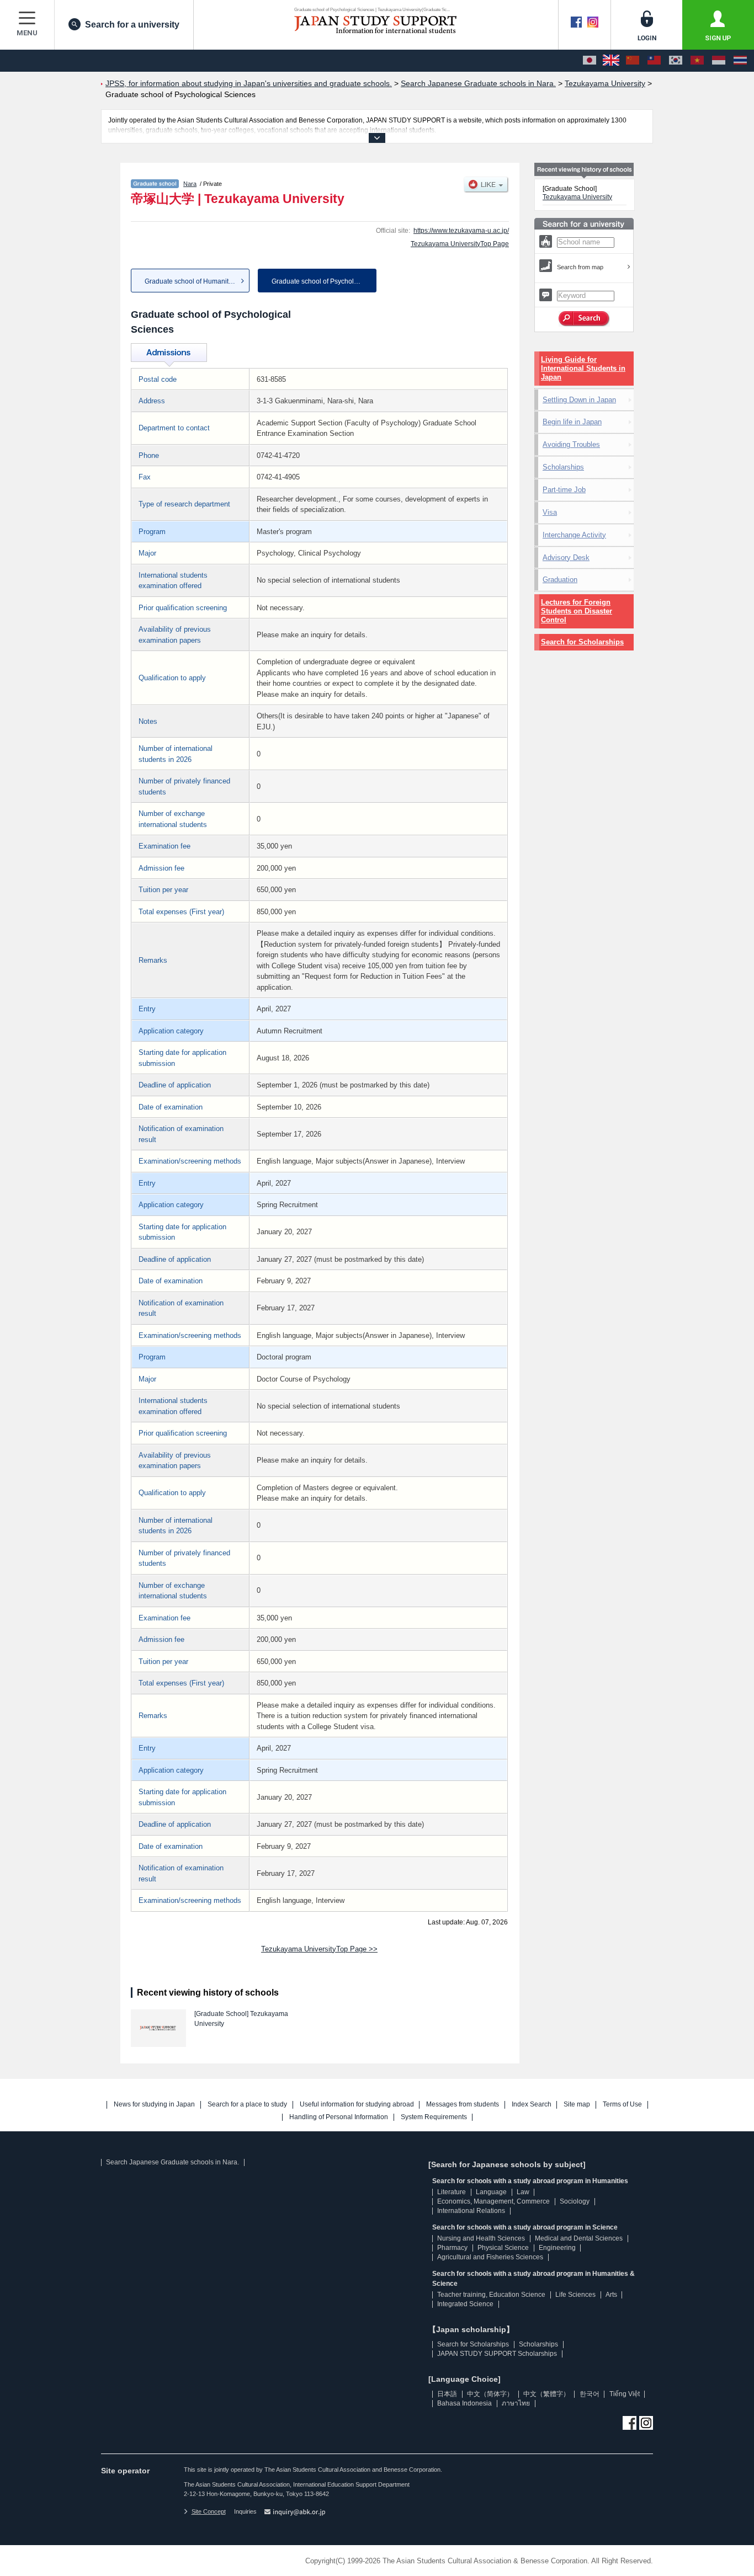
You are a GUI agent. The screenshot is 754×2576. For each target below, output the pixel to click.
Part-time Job (564, 490)
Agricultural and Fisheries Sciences (490, 2257)
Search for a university (132, 25)
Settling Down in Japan (579, 400)
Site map (577, 2105)
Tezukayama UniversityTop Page (460, 244)
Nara (190, 184)
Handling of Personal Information (339, 2117)
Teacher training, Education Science (491, 2295)
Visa (550, 512)
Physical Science (503, 2248)
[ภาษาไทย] (740, 61)
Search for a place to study (247, 2105)
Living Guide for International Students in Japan (583, 368)
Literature (452, 2192)
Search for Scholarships (582, 642)
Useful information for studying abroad (357, 2105)
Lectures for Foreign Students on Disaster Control (577, 611)
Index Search (532, 2105)
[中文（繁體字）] (654, 61)
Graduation (560, 580)
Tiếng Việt (625, 2394)
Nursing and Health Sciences (481, 2238)
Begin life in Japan (572, 422)
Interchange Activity (574, 535)
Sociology (575, 2201)
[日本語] (590, 61)
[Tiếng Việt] (697, 61)
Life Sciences (575, 2295)
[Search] (584, 319)
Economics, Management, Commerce (493, 2201)
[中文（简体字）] (633, 61)
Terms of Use (622, 2105)
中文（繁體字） (546, 2394)
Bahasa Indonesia (464, 2403)
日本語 (447, 2394)
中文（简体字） (490, 2394)
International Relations (471, 2211)
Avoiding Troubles (571, 444)
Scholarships (563, 467)
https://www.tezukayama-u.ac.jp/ (461, 231)
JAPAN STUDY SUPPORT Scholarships (497, 2354)
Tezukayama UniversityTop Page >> (319, 1949)
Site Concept (209, 2511)
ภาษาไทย (516, 2403)
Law (523, 2192)
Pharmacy (452, 2248)
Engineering (557, 2248)
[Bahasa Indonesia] (719, 61)
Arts (611, 2295)
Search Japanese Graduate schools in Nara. (172, 2162)
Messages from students (463, 2105)
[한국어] (676, 61)
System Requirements (434, 2117)
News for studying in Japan (154, 2105)
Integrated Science (465, 2304)
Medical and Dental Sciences (579, 2238)
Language (491, 2192)
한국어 (590, 2394)
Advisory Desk (566, 558)
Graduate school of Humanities (191, 281)
